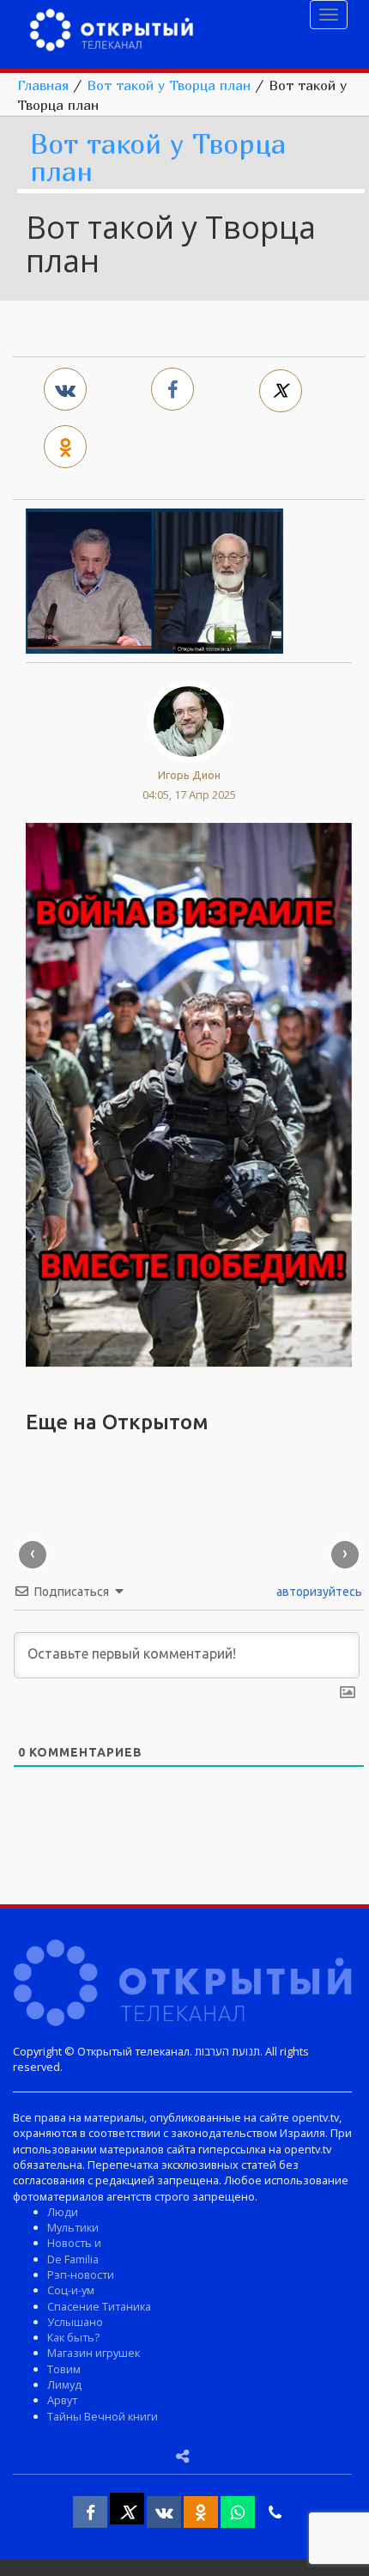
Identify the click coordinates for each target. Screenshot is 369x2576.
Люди (63, 2212)
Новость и (74, 2243)
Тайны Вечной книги (103, 2416)
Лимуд (64, 2384)
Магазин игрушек (94, 2353)
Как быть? (73, 2337)
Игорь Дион (189, 775)
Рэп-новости (81, 2275)
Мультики (73, 2227)
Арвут (62, 2400)
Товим (64, 2369)
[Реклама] (189, 1093)
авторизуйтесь (318, 1592)
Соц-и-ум (71, 2290)
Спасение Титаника (99, 2306)
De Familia (73, 2259)
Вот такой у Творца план (169, 85)
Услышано (75, 2322)
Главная (43, 85)
